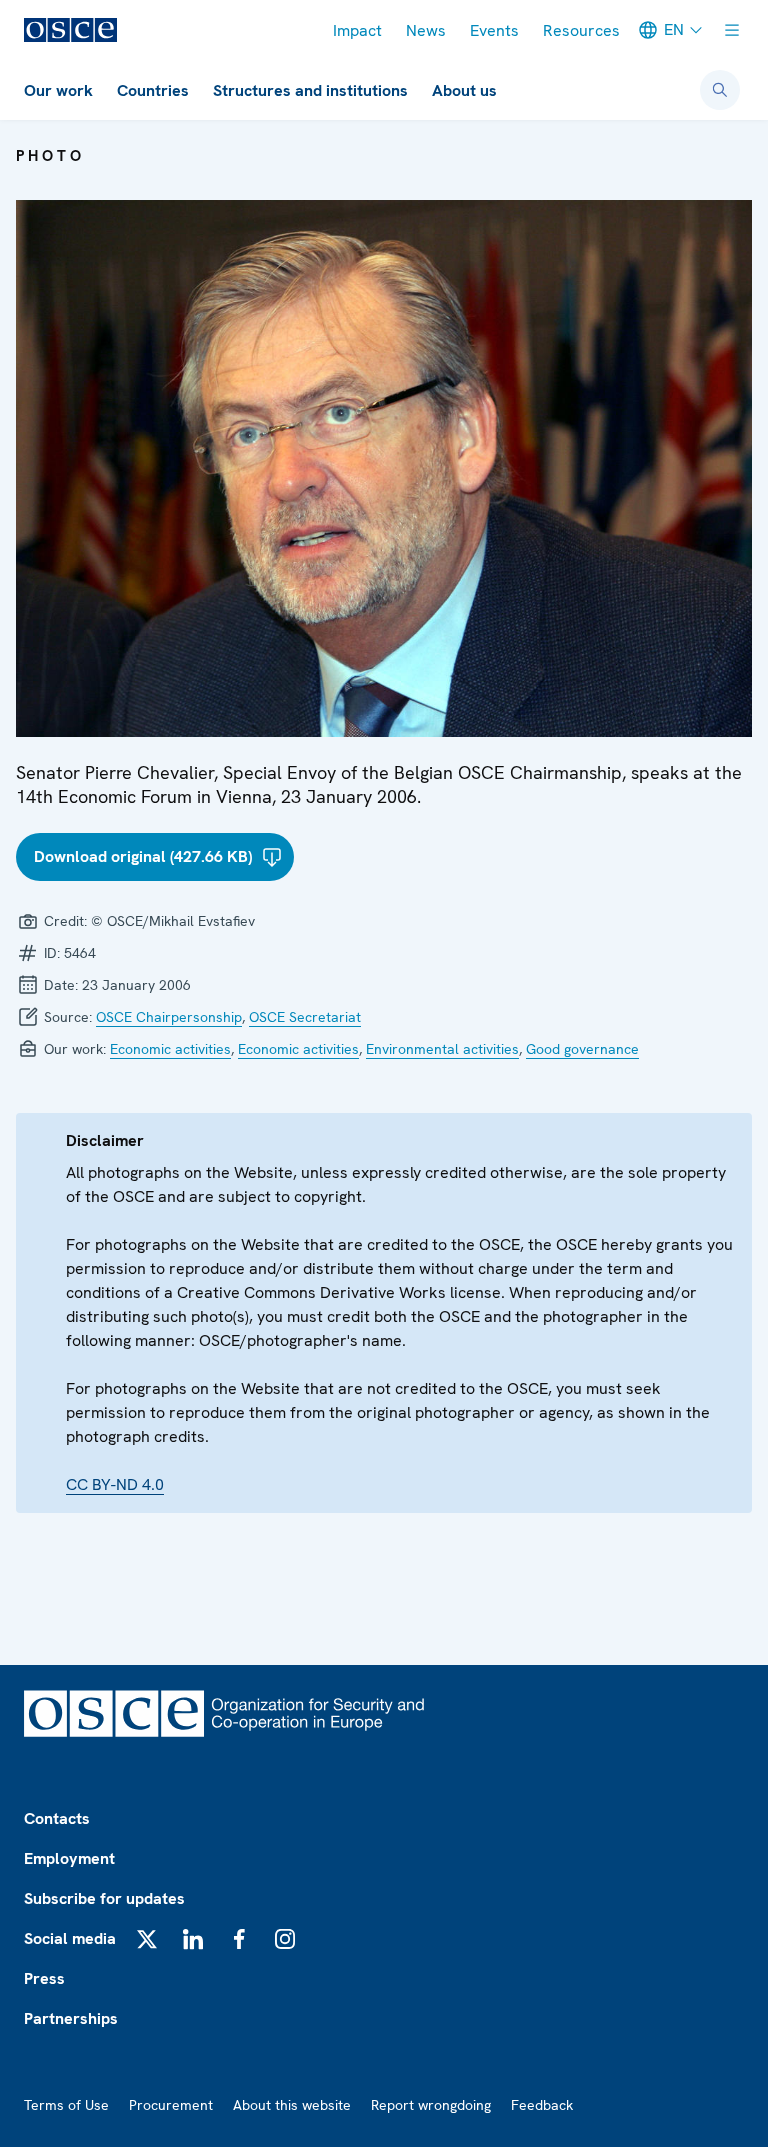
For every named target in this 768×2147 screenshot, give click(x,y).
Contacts (57, 1818)
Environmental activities (442, 1049)
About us (464, 90)
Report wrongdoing (431, 2105)
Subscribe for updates (104, 1898)
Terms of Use (66, 2105)
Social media (70, 1938)
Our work (58, 90)
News (426, 30)
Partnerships (71, 2018)
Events (494, 30)
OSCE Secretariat (305, 1017)
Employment (69, 1858)
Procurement (171, 2105)
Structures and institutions (310, 90)
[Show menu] (732, 30)
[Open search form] (720, 90)
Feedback (542, 2105)
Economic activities (170, 1049)
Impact (357, 30)
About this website (292, 2105)
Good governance (582, 1049)
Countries (153, 90)
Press (44, 1978)
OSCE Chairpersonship (169, 1017)
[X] (147, 1939)
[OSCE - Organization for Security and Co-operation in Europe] (70, 30)
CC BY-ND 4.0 (115, 1484)
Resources (581, 30)
